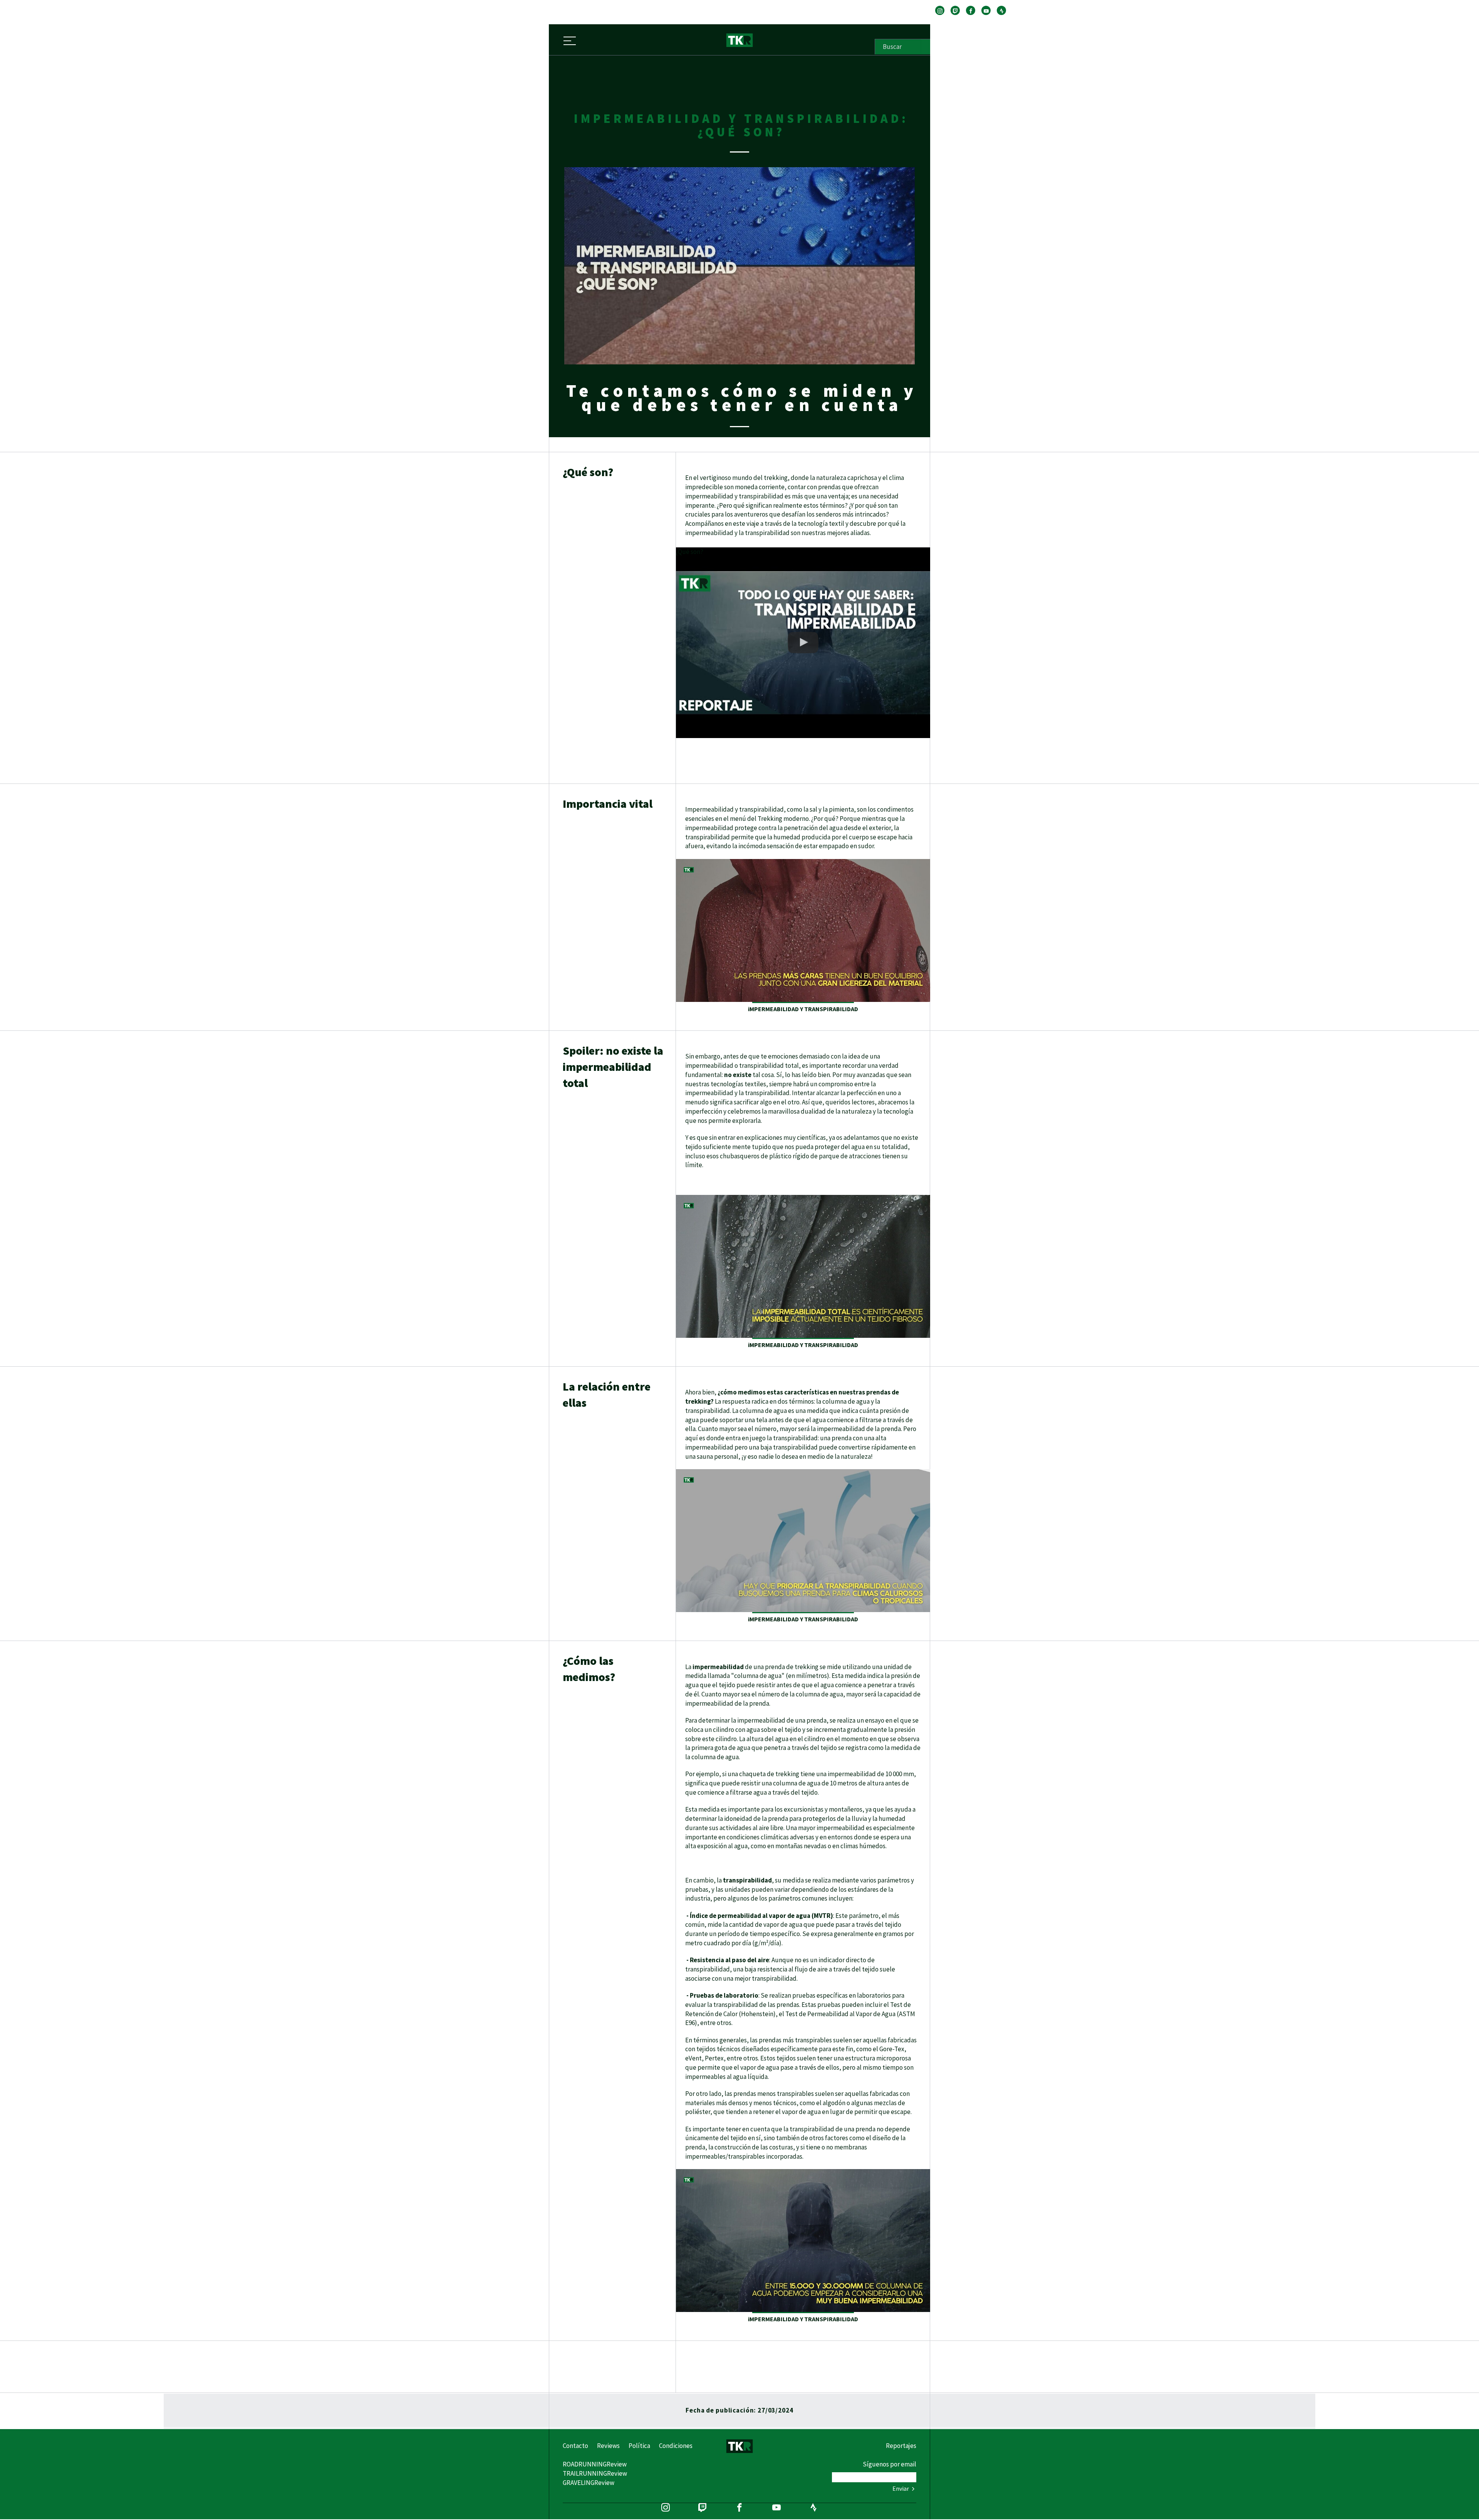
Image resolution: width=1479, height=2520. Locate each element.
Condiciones (676, 2446)
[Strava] (1001, 10)
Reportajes (901, 2446)
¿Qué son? (690, 552)
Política (639, 2446)
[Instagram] (940, 10)
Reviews (608, 2446)
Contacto (575, 2446)
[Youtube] (986, 10)
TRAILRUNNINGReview (595, 2473)
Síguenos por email (890, 2464)
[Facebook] (971, 10)
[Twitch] (955, 10)
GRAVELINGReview (589, 2483)
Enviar (901, 2488)
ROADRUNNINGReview (595, 2464)
